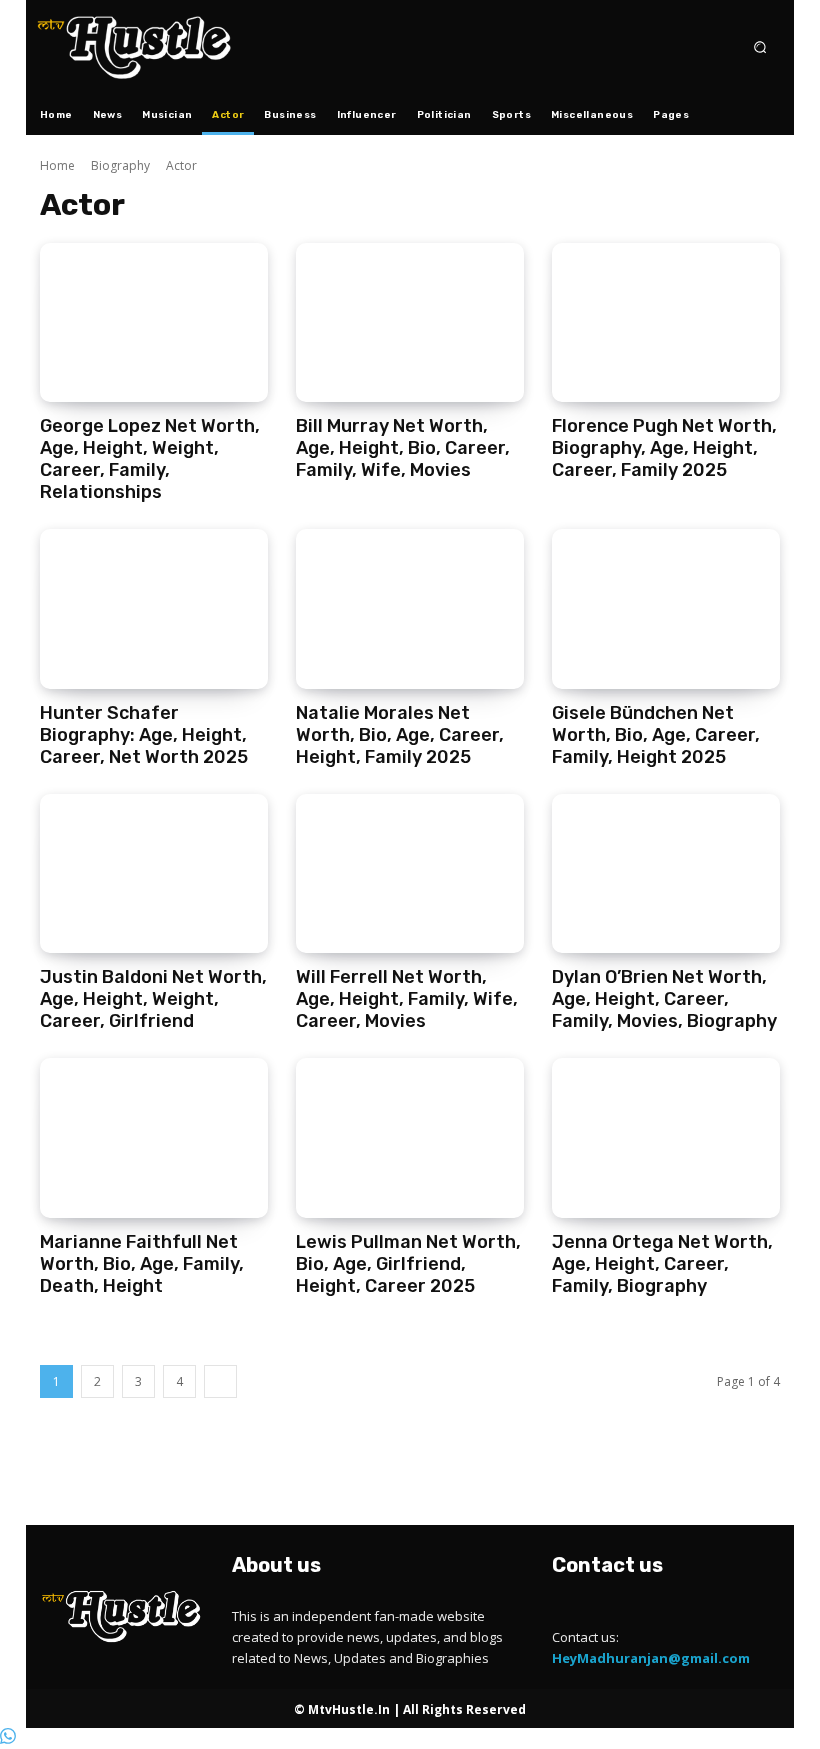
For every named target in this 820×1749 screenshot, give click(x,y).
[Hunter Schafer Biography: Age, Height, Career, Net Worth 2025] (154, 609)
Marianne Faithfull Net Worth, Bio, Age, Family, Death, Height (142, 1264)
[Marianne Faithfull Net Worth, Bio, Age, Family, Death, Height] (154, 1138)
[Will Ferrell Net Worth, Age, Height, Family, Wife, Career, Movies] (410, 874)
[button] (760, 47)
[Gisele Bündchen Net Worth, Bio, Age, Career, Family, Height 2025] (666, 609)
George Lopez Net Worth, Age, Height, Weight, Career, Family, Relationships (150, 459)
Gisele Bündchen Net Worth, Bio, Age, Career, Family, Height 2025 (656, 735)
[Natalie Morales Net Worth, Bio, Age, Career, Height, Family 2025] (410, 609)
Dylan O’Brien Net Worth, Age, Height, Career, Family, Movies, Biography (664, 999)
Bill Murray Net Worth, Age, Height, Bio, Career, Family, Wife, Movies (403, 448)
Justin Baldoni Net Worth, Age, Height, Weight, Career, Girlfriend (153, 999)
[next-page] (220, 1381)
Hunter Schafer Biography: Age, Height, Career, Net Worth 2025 (144, 735)
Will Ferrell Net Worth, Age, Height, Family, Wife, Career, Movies (407, 999)
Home (57, 165)
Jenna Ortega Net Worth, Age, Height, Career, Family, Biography (662, 1264)
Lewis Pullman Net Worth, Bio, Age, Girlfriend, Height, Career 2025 (408, 1264)
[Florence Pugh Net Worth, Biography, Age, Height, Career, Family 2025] (666, 323)
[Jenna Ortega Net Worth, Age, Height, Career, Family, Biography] (666, 1138)
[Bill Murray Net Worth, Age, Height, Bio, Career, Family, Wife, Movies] (410, 323)
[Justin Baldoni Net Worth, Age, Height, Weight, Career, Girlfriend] (154, 874)
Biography (120, 165)
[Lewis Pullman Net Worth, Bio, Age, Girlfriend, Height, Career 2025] (410, 1138)
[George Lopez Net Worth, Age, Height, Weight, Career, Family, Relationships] (154, 323)
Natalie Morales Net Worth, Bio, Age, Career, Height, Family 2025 (400, 735)
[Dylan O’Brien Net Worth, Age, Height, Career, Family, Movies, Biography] (666, 874)
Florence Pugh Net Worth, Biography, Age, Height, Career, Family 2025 (664, 448)
